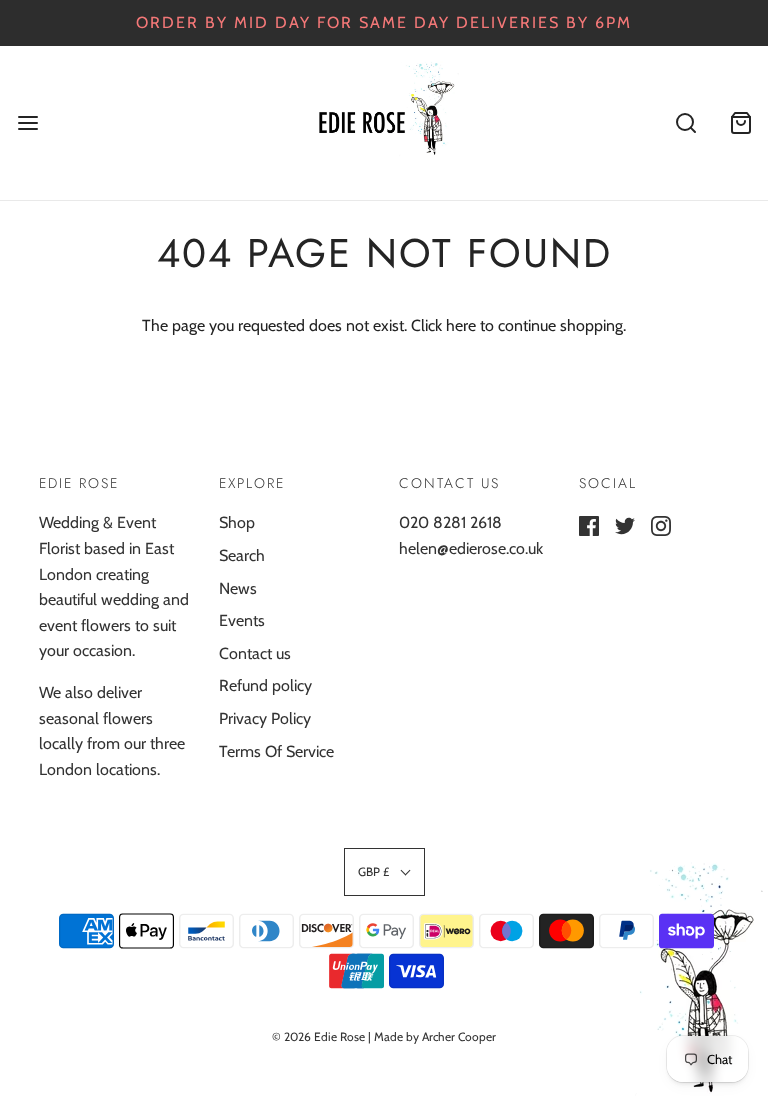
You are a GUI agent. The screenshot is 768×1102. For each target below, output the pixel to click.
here (461, 325)
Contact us (255, 653)
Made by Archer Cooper (435, 1036)
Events (242, 620)
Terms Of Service (276, 751)
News (238, 588)
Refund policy (265, 685)
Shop (237, 522)
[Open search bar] (685, 122)
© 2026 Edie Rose (318, 1036)
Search (242, 555)
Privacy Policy (265, 718)
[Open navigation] (27, 122)
